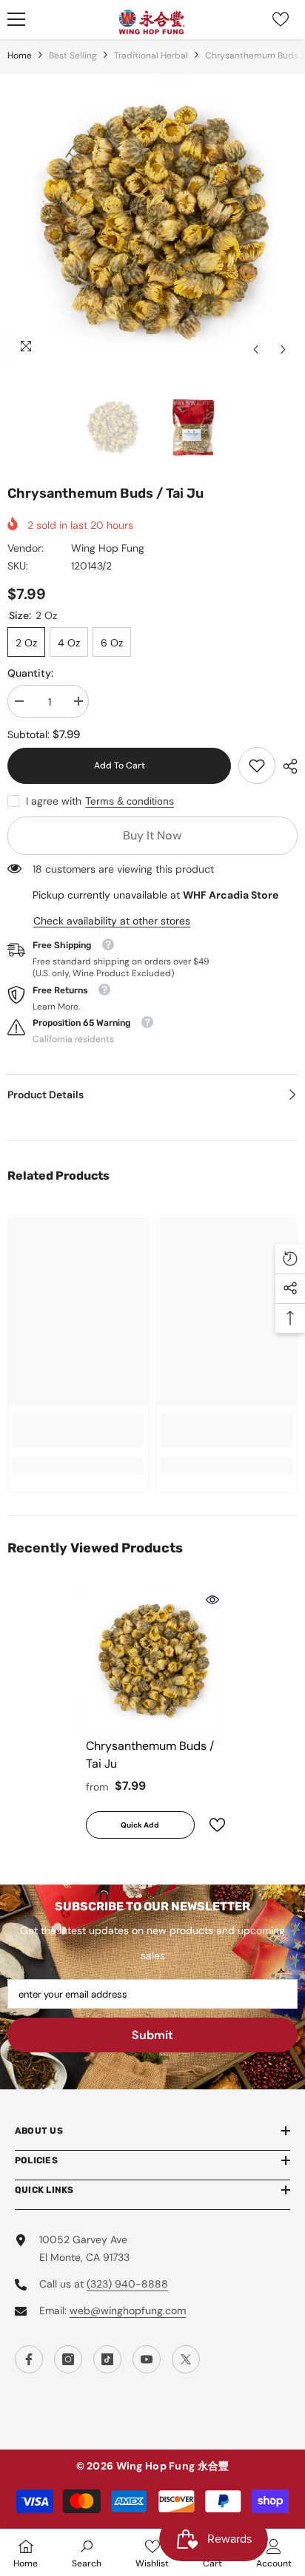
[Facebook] (29, 2359)
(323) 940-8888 (127, 2284)
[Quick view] (212, 1600)
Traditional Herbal (151, 55)
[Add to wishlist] (211, 1825)
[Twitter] (186, 2359)
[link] (257, 765)
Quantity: (30, 673)
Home (20, 55)
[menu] (16, 19)
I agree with (54, 801)
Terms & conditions (130, 801)
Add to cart (123, 765)
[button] (256, 349)
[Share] (286, 766)
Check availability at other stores (112, 921)
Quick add (140, 1825)
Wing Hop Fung (108, 548)
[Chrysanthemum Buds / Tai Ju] (153, 1659)
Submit (152, 2035)
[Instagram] (68, 2359)
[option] (152, 219)
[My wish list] (281, 19)
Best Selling (73, 55)
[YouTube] (147, 2359)
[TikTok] (107, 2359)
